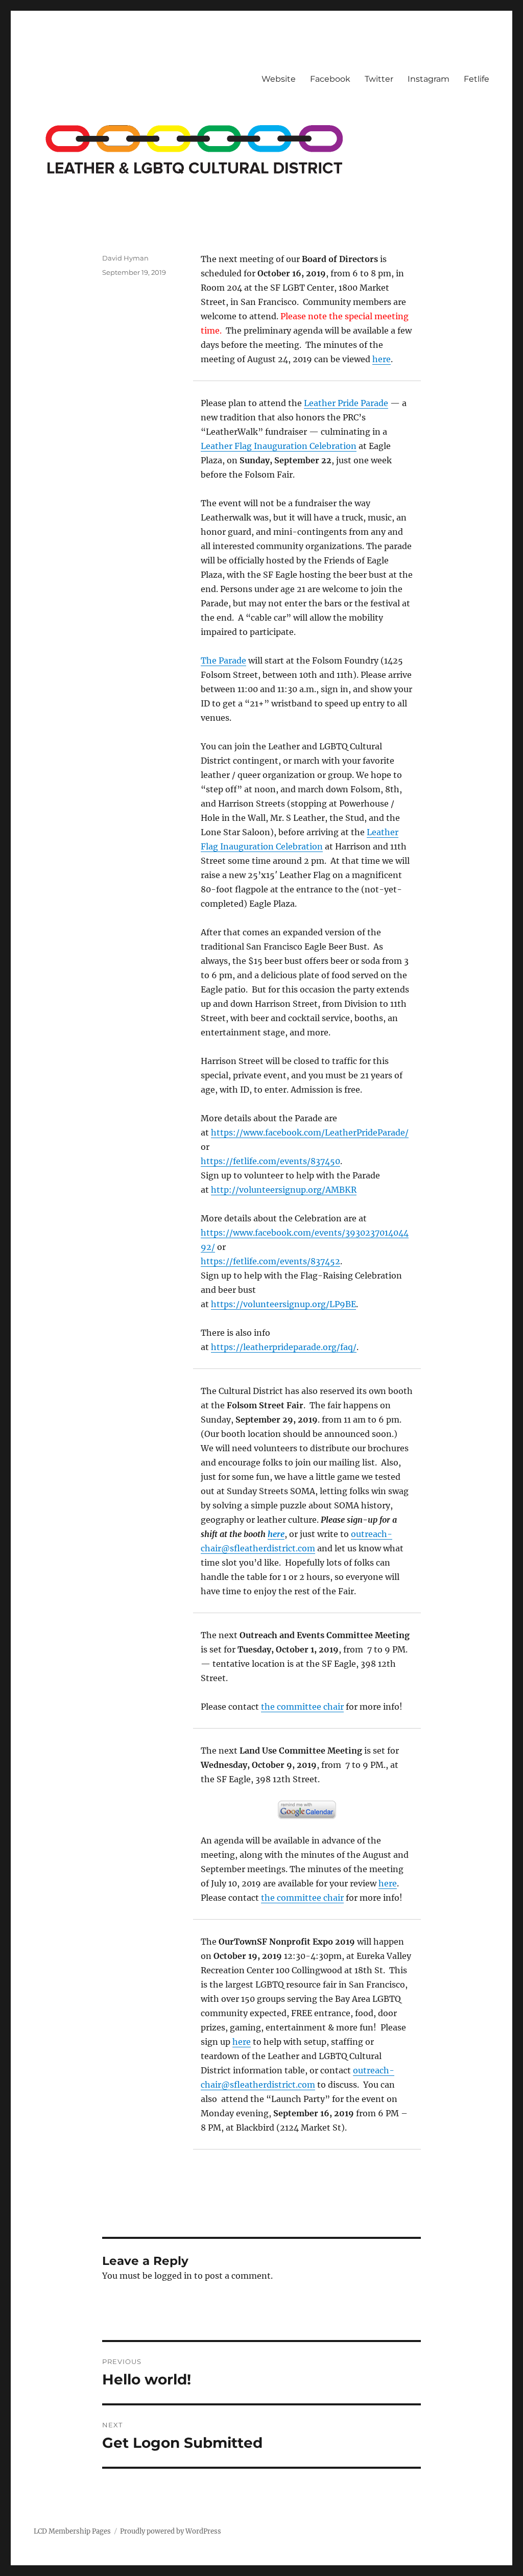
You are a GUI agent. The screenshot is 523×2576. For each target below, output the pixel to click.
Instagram (429, 79)
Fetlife (477, 79)
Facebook (330, 79)
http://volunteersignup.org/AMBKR (284, 1190)
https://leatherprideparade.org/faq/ (284, 1347)
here (382, 359)
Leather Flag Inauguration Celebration (279, 446)
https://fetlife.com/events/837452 (270, 1261)
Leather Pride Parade (346, 403)
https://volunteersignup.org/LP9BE (283, 1304)
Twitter (379, 79)
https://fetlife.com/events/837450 (270, 1161)
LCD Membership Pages (72, 2531)
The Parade (223, 660)
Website (279, 79)
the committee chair (302, 1707)
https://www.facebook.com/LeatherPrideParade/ (310, 1132)
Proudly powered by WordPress (171, 2531)
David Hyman (125, 258)
